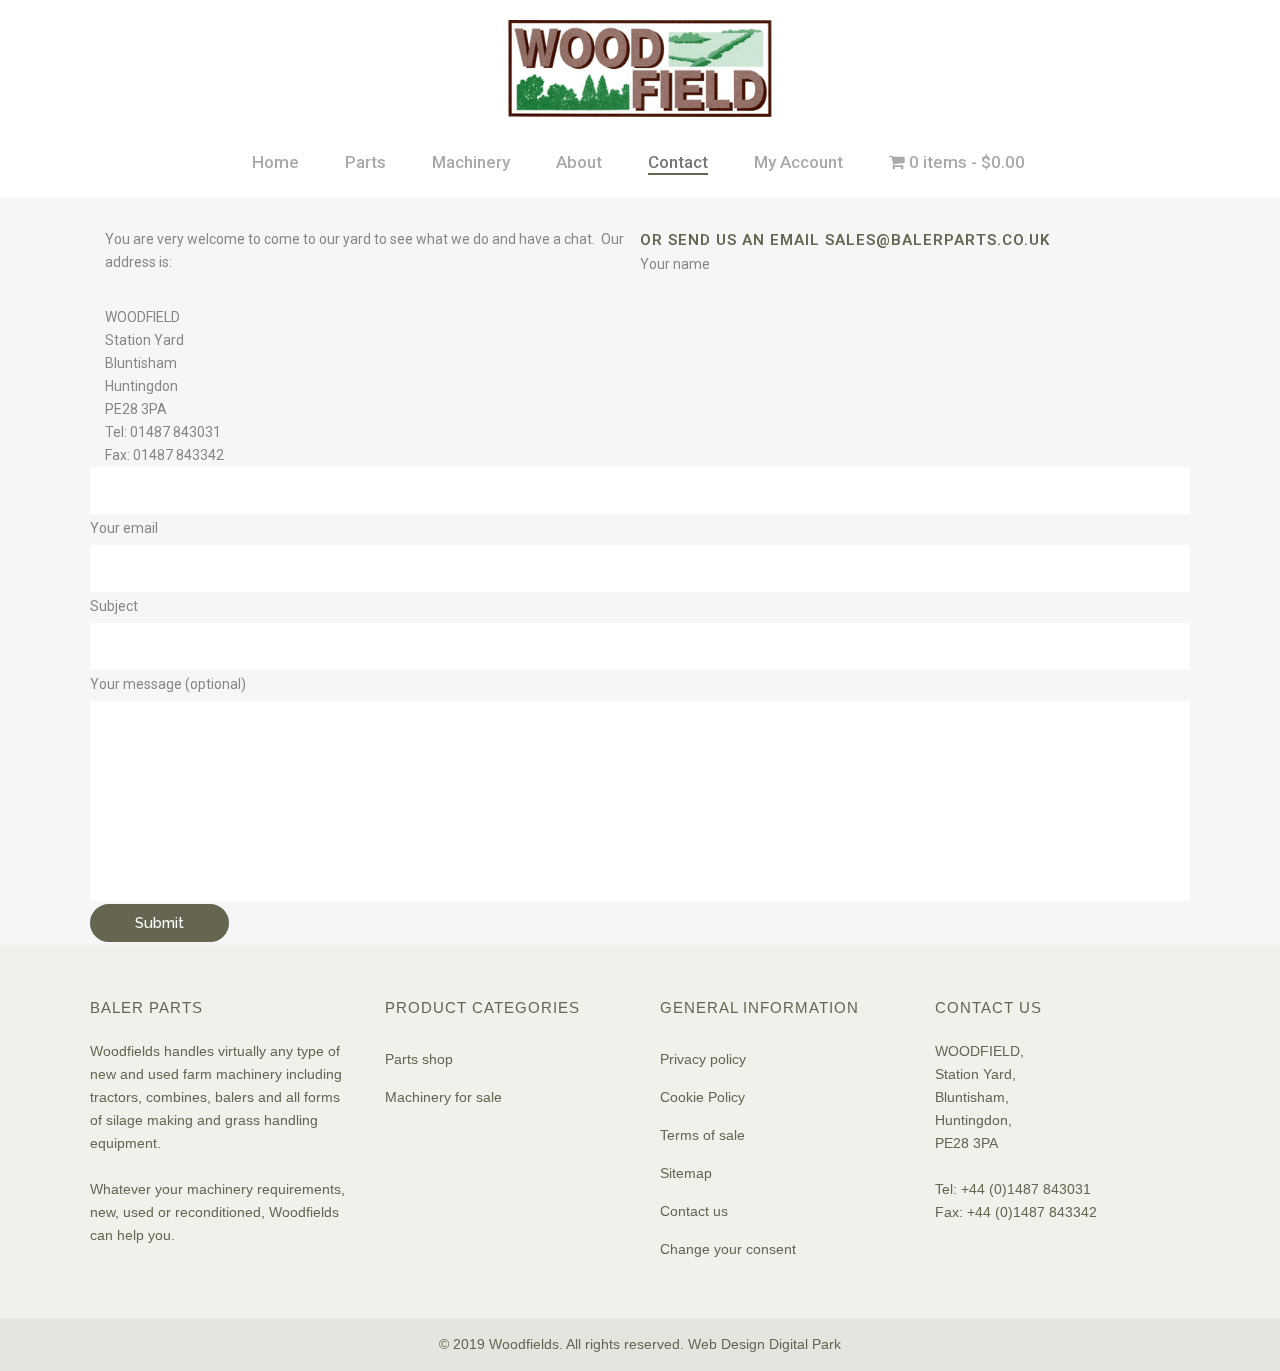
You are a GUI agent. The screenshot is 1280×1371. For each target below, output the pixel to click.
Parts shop (419, 1059)
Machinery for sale (443, 1097)
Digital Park (805, 1344)
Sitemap (686, 1173)
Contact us (694, 1211)
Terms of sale (702, 1135)
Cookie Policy (702, 1097)
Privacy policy (703, 1059)
